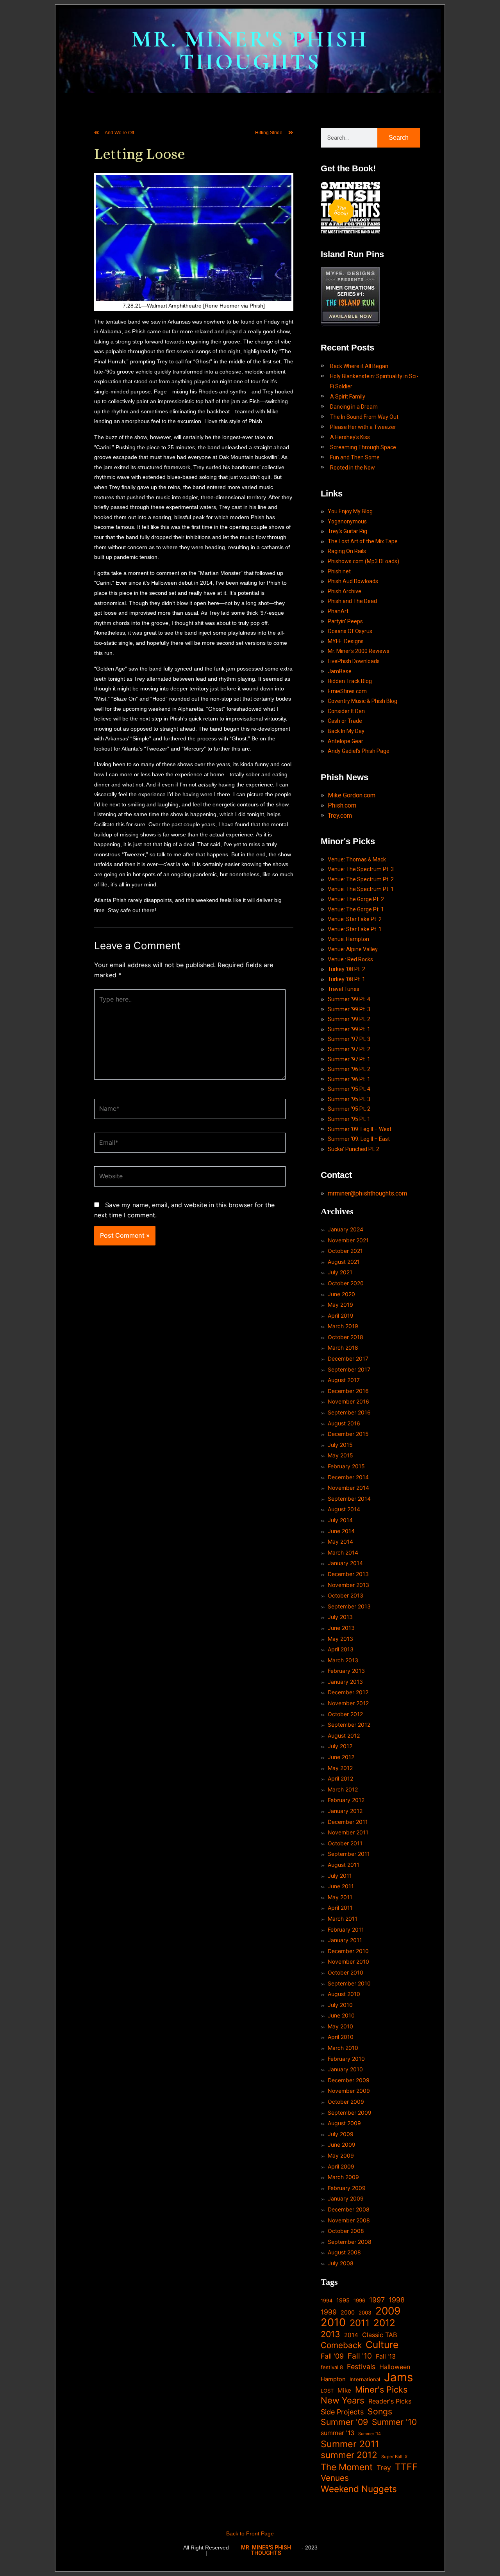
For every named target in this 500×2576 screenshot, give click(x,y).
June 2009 (342, 2145)
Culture (382, 2345)
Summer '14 (370, 2434)
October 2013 (346, 1595)
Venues (335, 2478)
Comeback (341, 2345)
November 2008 (349, 2220)
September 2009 (350, 2113)
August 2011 (344, 1865)
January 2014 (345, 1563)
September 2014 (349, 1499)
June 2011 (341, 1886)
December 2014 (348, 1477)
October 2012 (345, 1714)
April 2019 (341, 1316)
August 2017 (344, 1380)
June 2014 (341, 1531)
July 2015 (340, 1445)
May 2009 (341, 2155)
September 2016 (349, 1412)
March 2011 (343, 1919)
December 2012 (348, 1692)
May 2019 (340, 1305)
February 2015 (346, 1466)
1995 (343, 2300)
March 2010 (343, 2048)
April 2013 (341, 1649)
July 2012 (340, 1746)
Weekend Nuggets (359, 2489)
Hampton (333, 2379)
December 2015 (348, 1434)
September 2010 (349, 1983)
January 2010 (345, 2069)
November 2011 (348, 1832)
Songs (380, 2411)
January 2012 (345, 1811)
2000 (348, 2312)
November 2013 (348, 1585)
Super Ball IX (394, 2457)
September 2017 (349, 1369)
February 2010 (346, 2059)
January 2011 (345, 1940)
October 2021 (345, 1251)
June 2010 (341, 2015)
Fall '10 (360, 2356)
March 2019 (343, 1326)
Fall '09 (332, 2356)
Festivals (361, 2367)
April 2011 (340, 1908)
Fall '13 (386, 2356)
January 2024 (346, 1229)
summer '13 (337, 2433)
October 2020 (346, 1283)
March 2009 (343, 2177)
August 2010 (344, 1994)
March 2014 (343, 1552)
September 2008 (350, 2242)
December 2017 (348, 1358)
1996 (359, 2300)
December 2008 (349, 2209)
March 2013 (343, 1660)
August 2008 (344, 2252)
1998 (397, 2300)
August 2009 (344, 2123)
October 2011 (345, 1843)
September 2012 (349, 1725)
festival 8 (332, 2367)
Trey (384, 2468)
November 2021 (348, 1240)
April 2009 (341, 2166)
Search (399, 138)
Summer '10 (394, 2422)
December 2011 (348, 1822)
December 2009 (349, 2080)
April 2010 (341, 2037)
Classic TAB (380, 2335)
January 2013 (345, 1682)
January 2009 (346, 2198)
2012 (384, 2323)
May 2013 (340, 1639)
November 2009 (349, 2091)
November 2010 (348, 1961)
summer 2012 (349, 2455)
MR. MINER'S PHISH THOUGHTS (250, 51)
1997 (377, 2300)
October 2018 (346, 1337)
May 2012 (340, 1768)
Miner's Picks (381, 2390)
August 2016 (344, 1423)
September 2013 (349, 1606)
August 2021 (344, 1262)
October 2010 (346, 1972)
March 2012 (343, 1789)
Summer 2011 (350, 2444)
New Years (343, 2401)
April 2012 (340, 1778)
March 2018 (343, 1348)
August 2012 (344, 1735)
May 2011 (340, 1897)
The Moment (347, 2467)
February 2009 (347, 2188)
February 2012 (346, 1800)
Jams (398, 2377)
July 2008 (341, 2263)
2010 (333, 2323)
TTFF (406, 2467)
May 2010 (340, 2026)
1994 (327, 2301)
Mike (344, 2390)
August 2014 (344, 1509)
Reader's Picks (390, 2401)
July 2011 (340, 1876)
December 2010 (348, 1951)
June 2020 (341, 1294)
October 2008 (346, 2231)
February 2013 (346, 1671)
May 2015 (340, 1455)
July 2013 (340, 1617)
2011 (360, 2323)
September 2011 (349, 1854)
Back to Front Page (250, 2533)
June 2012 (341, 1757)
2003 (365, 2313)
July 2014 (340, 1520)
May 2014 (340, 1542)
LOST (327, 2391)
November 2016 (348, 1401)
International (365, 2379)
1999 (329, 2312)
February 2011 (346, 1929)
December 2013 (348, 1574)
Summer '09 (344, 2422)
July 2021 (340, 1272)
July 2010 (340, 2005)
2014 (351, 2335)
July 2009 (341, 2134)
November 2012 (348, 1703)
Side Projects (342, 2412)
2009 (388, 2311)
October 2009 (346, 2102)
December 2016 (348, 1391)
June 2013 (341, 1628)
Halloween (395, 2367)
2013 (330, 2334)
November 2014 (348, 1488)
